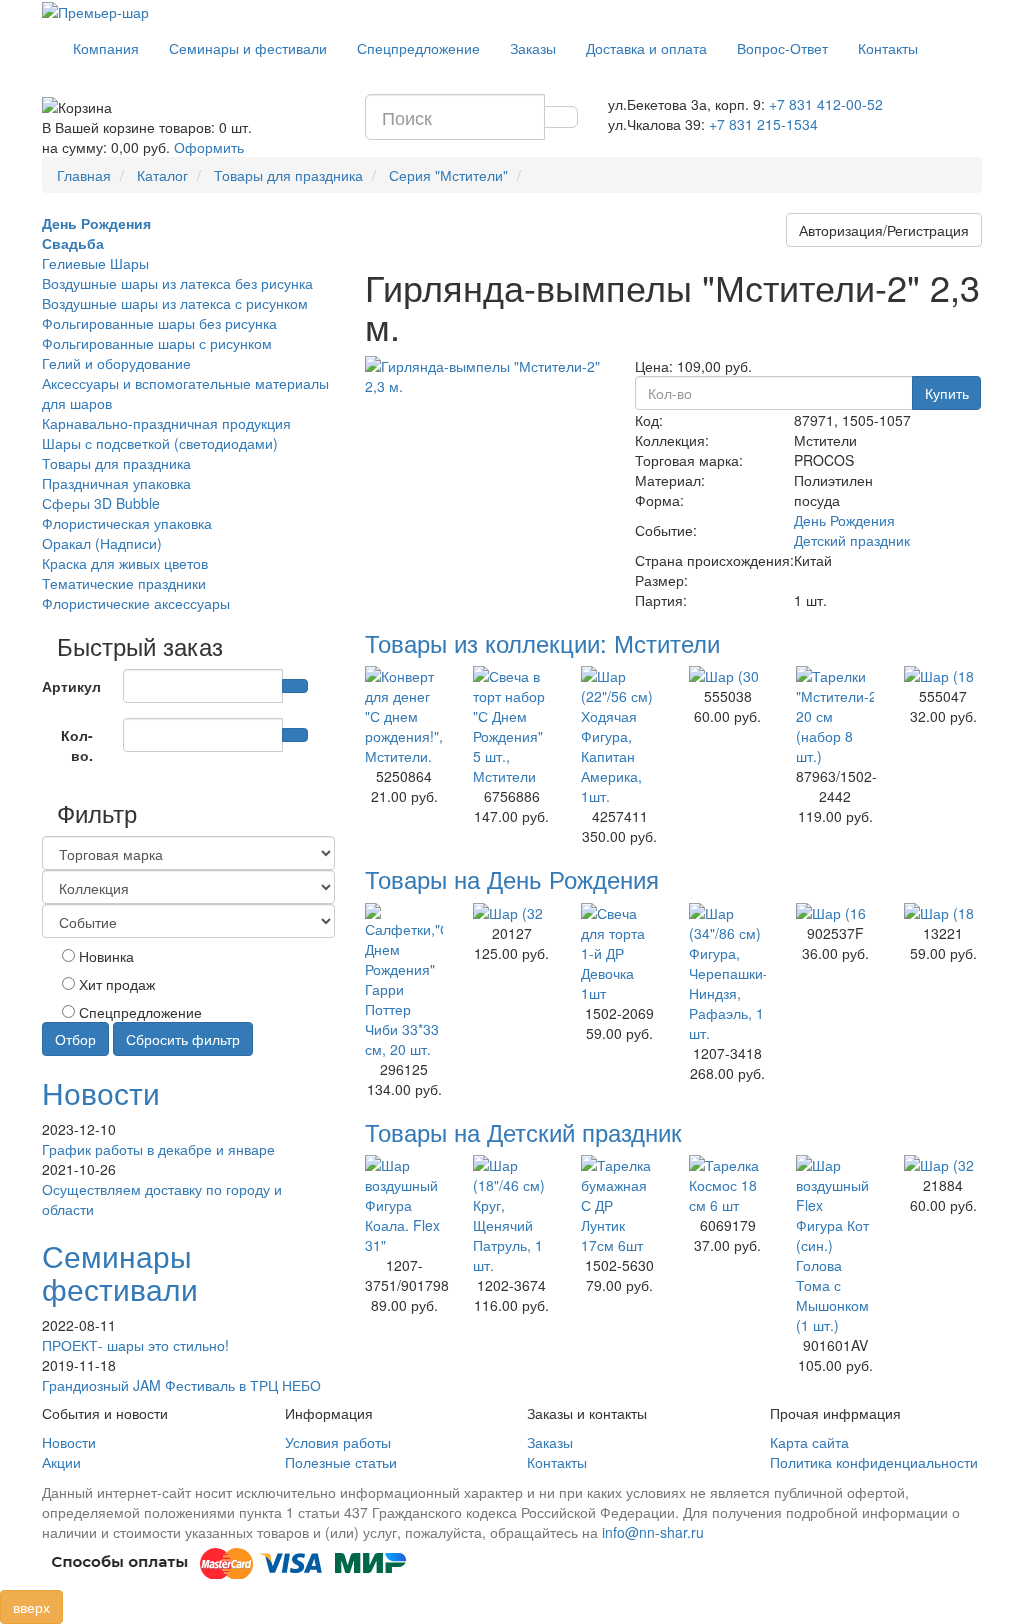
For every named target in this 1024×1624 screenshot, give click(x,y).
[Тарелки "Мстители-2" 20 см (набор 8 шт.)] (835, 716)
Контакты (888, 48)
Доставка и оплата (646, 48)
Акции (61, 1462)
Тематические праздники (124, 583)
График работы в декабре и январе (158, 1149)
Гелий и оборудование (116, 363)
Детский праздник (852, 540)
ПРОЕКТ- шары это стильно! (135, 1345)
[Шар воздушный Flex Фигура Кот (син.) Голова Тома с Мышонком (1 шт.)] (835, 1245)
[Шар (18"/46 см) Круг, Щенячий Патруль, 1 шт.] (512, 1215)
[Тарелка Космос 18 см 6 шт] (728, 1185)
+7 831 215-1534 (763, 124)
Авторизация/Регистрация (884, 230)
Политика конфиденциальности (874, 1462)
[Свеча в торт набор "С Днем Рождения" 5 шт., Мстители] (512, 726)
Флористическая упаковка (127, 523)
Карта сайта (809, 1442)
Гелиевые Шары (95, 263)
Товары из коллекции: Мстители (542, 642)
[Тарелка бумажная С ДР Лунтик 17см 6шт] (620, 1205)
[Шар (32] (512, 913)
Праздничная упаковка (116, 483)
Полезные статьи (341, 1462)
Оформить (209, 147)
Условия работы (338, 1442)
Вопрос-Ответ (782, 48)
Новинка (104, 956)
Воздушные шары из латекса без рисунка (177, 283)
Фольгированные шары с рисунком (157, 343)
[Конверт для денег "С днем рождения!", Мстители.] (404, 716)
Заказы (533, 48)
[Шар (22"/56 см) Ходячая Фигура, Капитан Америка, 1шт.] (620, 736)
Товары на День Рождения (512, 878)
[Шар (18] (943, 676)
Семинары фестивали (120, 1272)
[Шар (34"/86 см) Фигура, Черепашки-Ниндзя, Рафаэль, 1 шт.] (728, 973)
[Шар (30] (728, 676)
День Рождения (844, 520)
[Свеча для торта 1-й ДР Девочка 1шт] (620, 953)
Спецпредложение (418, 48)
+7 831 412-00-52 (826, 104)
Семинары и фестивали (248, 48)
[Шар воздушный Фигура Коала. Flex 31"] (404, 1205)
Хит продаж (115, 984)
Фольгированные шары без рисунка (159, 323)
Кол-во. (77, 745)
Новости (101, 1092)
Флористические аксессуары (136, 603)
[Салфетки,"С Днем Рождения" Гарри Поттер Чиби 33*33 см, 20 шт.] (404, 981)
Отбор (75, 1039)
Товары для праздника (116, 463)
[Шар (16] (835, 913)
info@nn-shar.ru (653, 1532)
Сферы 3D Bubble (101, 503)
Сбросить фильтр (183, 1039)
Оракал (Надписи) (102, 543)
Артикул (71, 686)
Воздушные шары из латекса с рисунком (175, 303)
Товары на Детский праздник (523, 1131)
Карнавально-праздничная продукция (166, 423)
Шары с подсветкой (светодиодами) (160, 443)
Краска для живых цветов (125, 563)
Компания (106, 48)
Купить (947, 393)
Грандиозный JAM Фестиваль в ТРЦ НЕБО (181, 1385)
